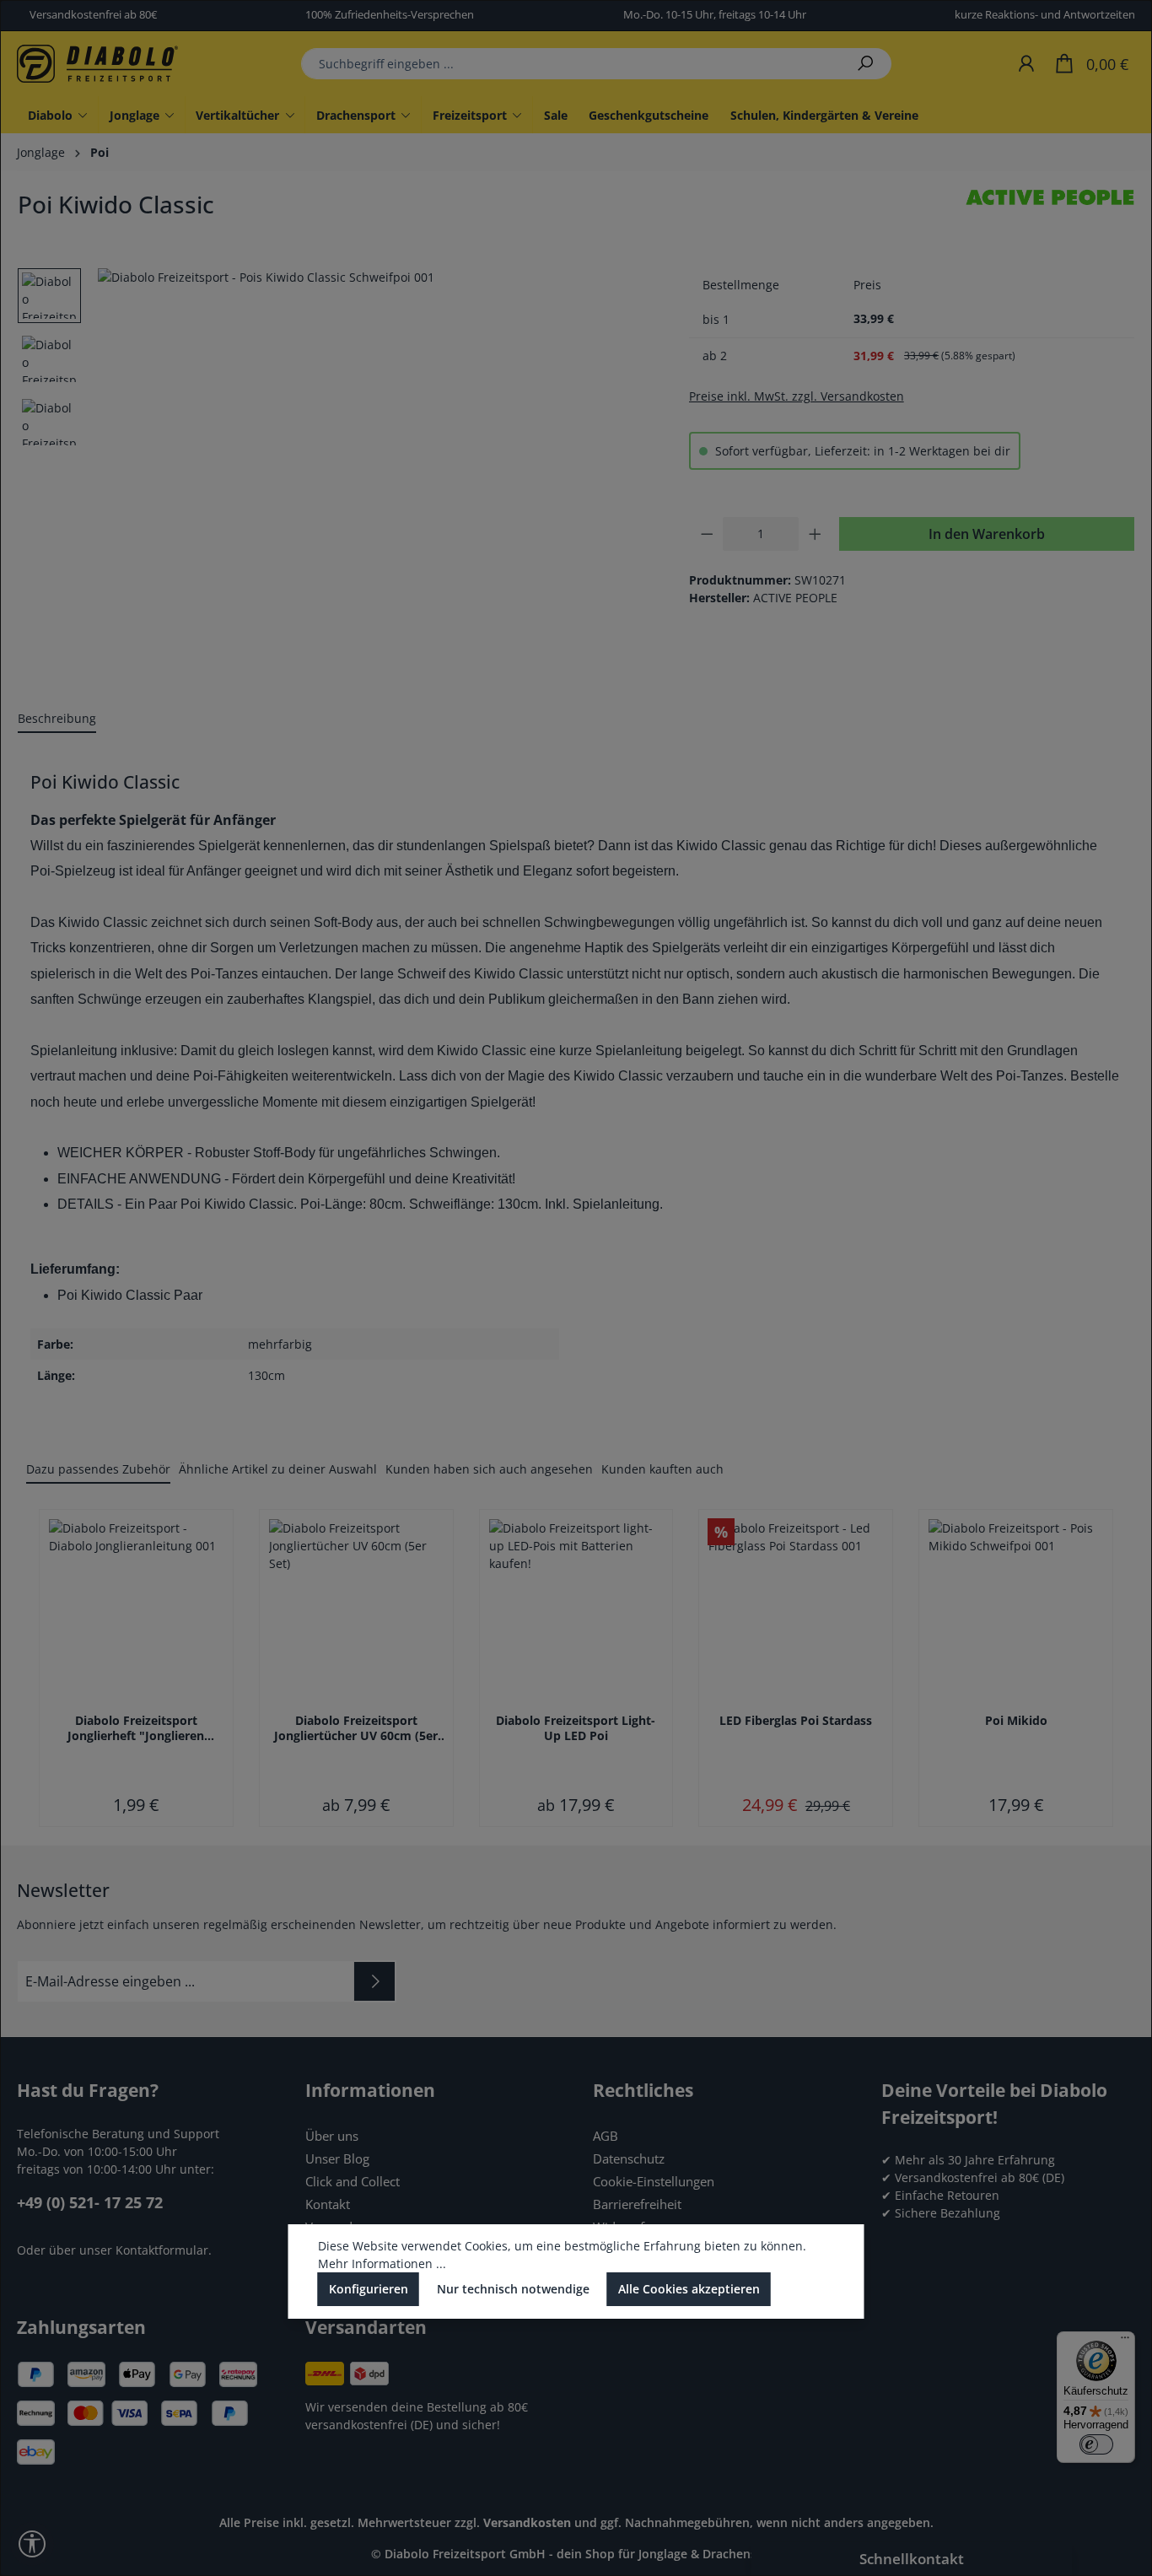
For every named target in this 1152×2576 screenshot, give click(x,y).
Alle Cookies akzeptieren (689, 2289)
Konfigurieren (369, 2289)
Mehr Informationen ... (382, 2263)
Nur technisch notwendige (513, 2289)
